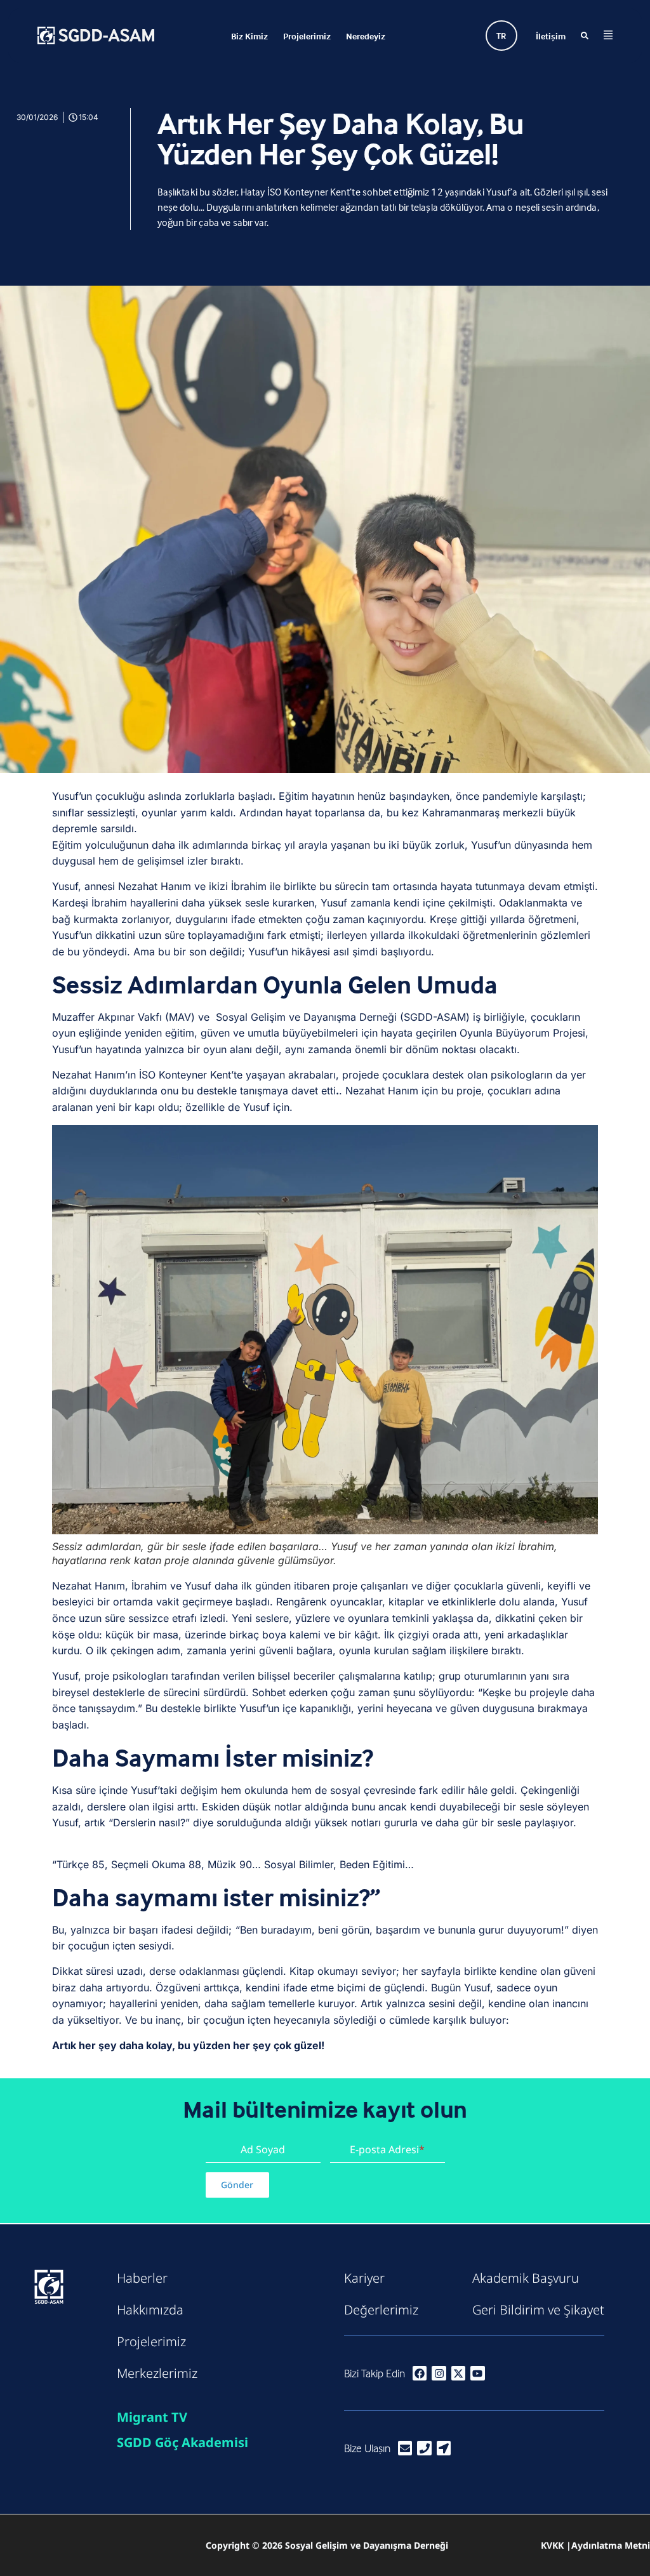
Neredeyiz (366, 36)
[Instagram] (439, 2373)
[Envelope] (405, 2448)
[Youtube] (477, 2373)
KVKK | (556, 2545)
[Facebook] (420, 2373)
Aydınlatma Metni (611, 2545)
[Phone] (424, 2448)
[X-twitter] (458, 2373)
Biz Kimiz (249, 36)
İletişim (551, 36)
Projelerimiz (307, 36)
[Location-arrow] (444, 2448)
